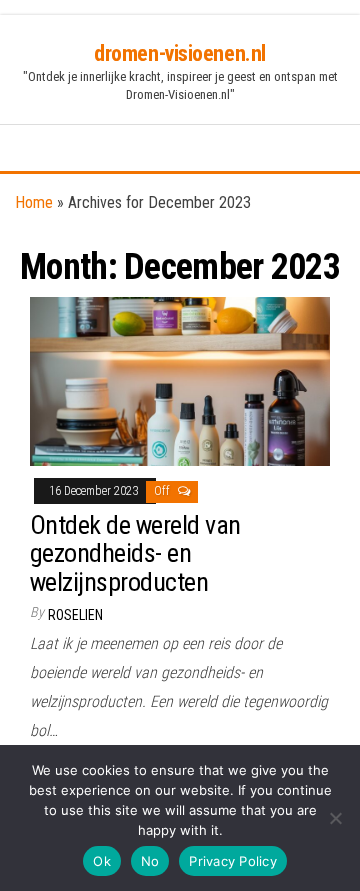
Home (34, 202)
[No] (335, 818)
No (150, 861)
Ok (102, 861)
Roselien (75, 615)
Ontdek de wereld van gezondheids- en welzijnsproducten (135, 553)
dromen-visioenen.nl (180, 53)
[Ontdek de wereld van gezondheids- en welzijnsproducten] (180, 380)
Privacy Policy (233, 861)
